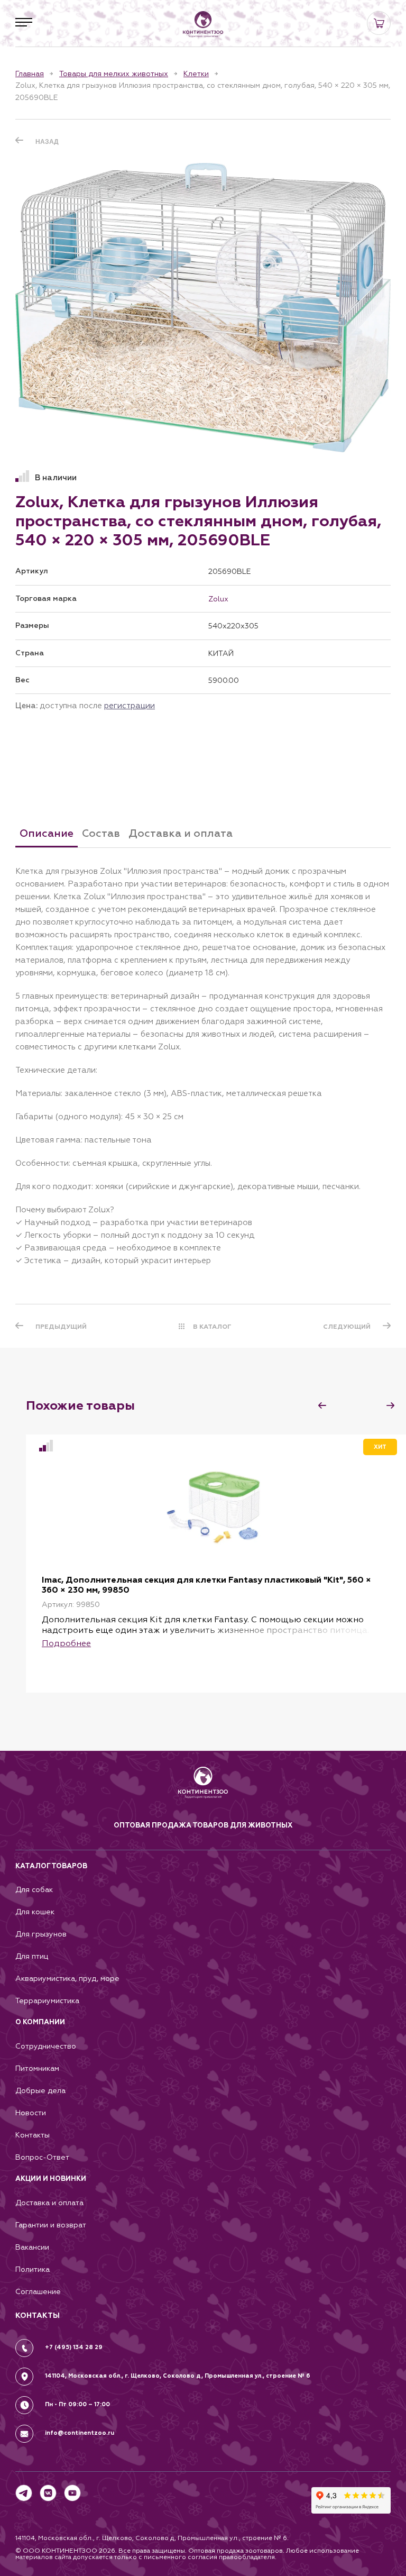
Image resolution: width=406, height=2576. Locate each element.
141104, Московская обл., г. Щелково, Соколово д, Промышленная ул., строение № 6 (178, 2376)
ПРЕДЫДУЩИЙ (61, 1327)
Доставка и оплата (49, 2203)
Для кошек (35, 1912)
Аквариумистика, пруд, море (67, 1979)
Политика (33, 2269)
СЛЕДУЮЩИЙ (347, 1327)
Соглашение (38, 2292)
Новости (31, 2113)
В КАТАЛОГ (212, 1327)
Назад (47, 142)
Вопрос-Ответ (42, 2157)
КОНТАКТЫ (38, 2315)
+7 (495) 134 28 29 (74, 2347)
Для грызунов (41, 1934)
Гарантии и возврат (51, 2225)
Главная (30, 74)
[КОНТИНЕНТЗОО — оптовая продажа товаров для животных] (203, 1793)
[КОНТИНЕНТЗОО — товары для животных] (203, 24)
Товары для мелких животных (114, 74)
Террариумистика (47, 2001)
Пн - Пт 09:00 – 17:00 (77, 2404)
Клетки (196, 74)
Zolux (218, 599)
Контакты (33, 2135)
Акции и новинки (51, 2179)
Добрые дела (40, 2091)
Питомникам (37, 2068)
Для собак (34, 1890)
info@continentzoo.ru (80, 2433)
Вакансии (32, 2247)
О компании (40, 2022)
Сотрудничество (46, 2046)
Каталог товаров (51, 1866)
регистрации (130, 705)
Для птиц (32, 1956)
